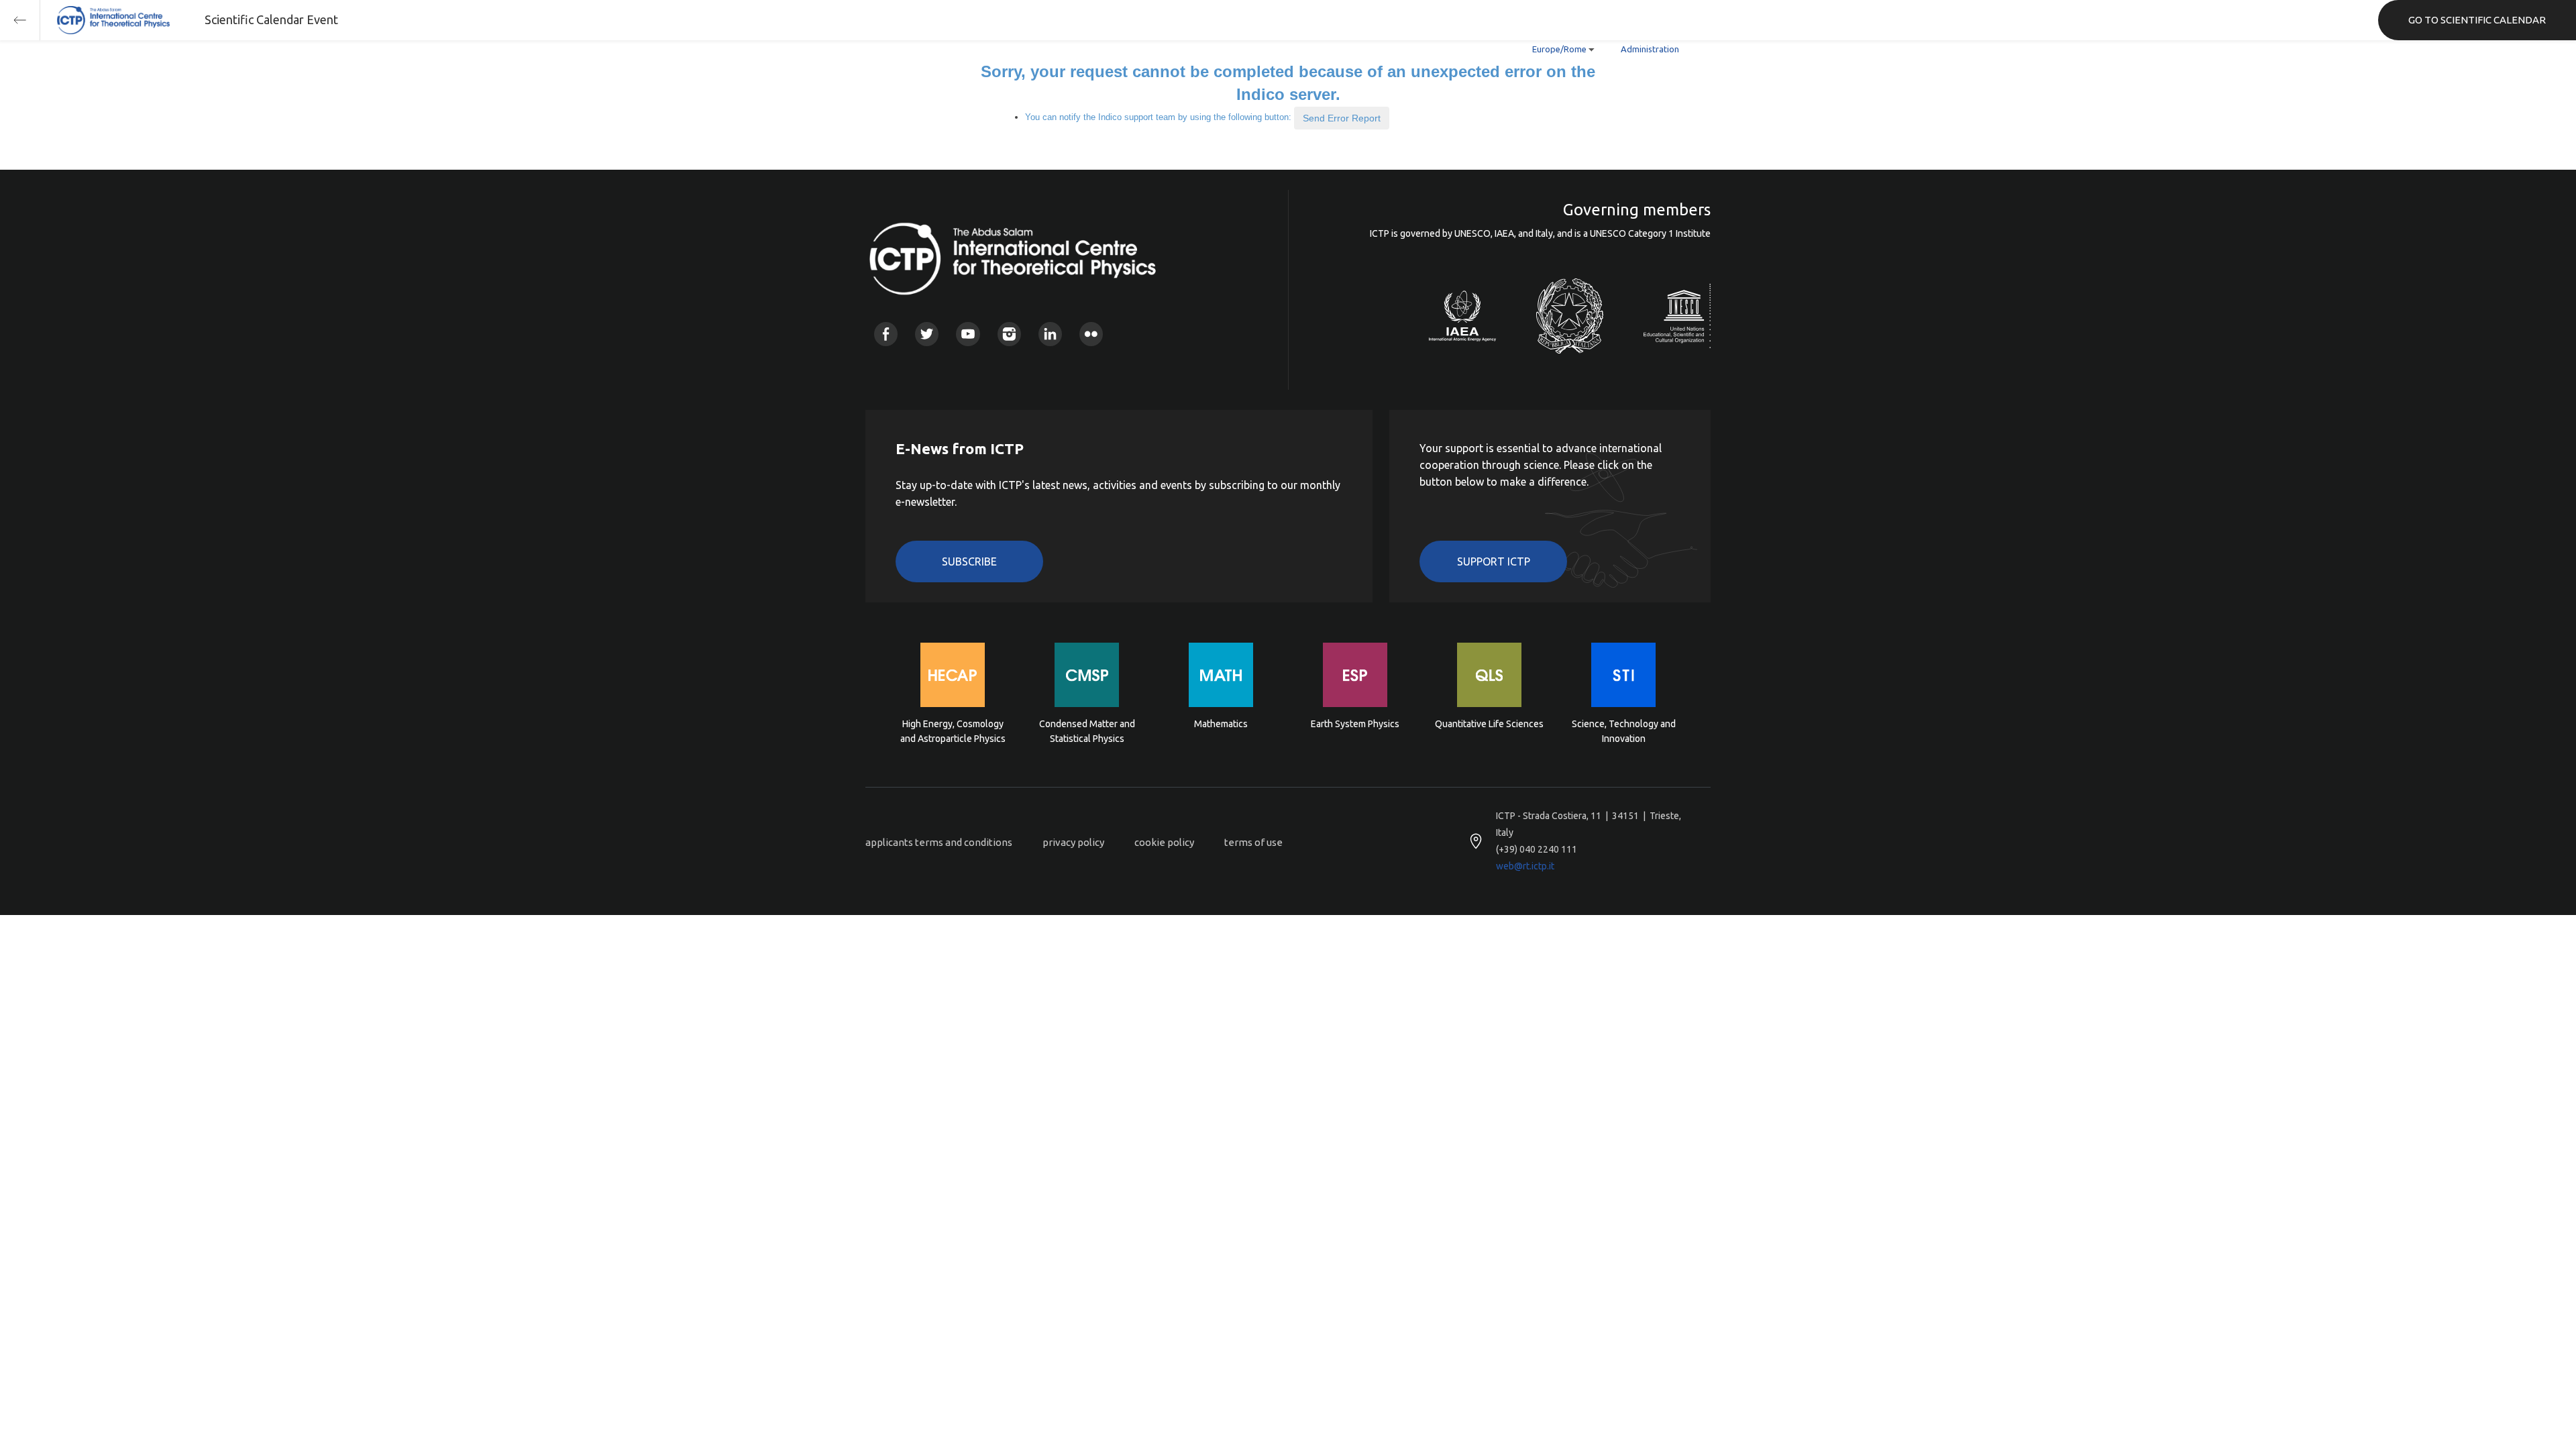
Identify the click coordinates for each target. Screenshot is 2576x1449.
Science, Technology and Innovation (1624, 731)
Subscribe (969, 561)
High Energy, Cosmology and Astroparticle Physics (953, 731)
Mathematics (1221, 724)
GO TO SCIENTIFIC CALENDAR (2477, 20)
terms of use (1253, 842)
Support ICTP (1494, 561)
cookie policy (1164, 842)
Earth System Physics (1355, 724)
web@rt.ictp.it (1525, 866)
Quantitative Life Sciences (1489, 724)
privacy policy (1073, 842)
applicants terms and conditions (939, 842)
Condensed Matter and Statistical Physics (1087, 731)
